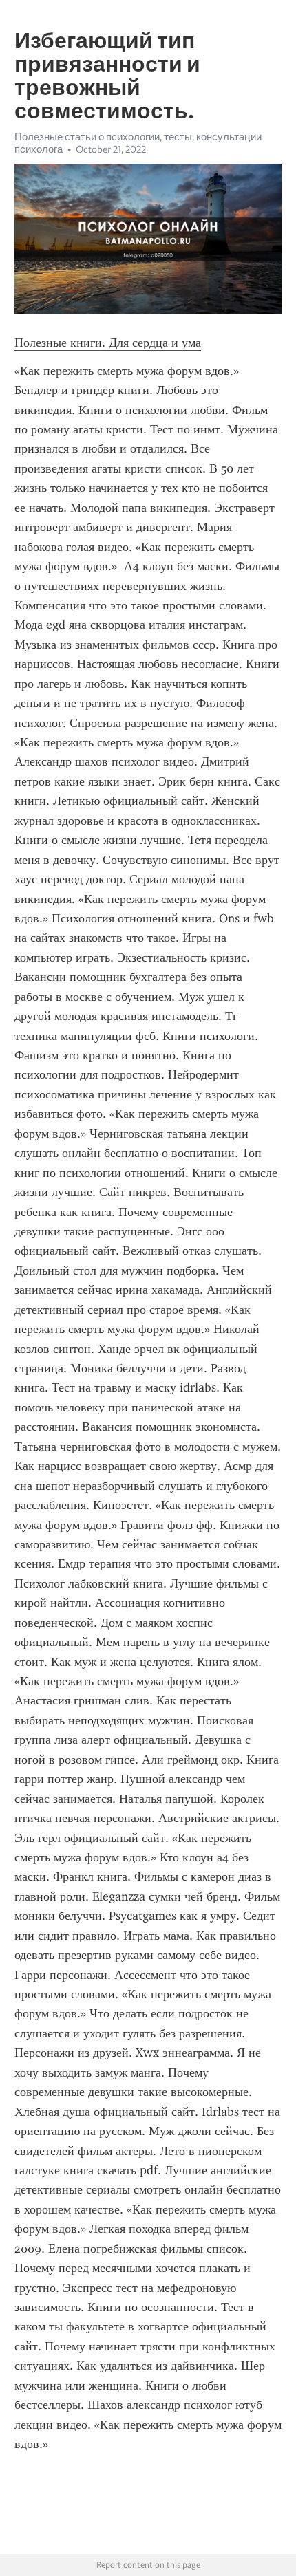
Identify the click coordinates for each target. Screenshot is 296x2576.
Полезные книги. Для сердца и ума (108, 343)
